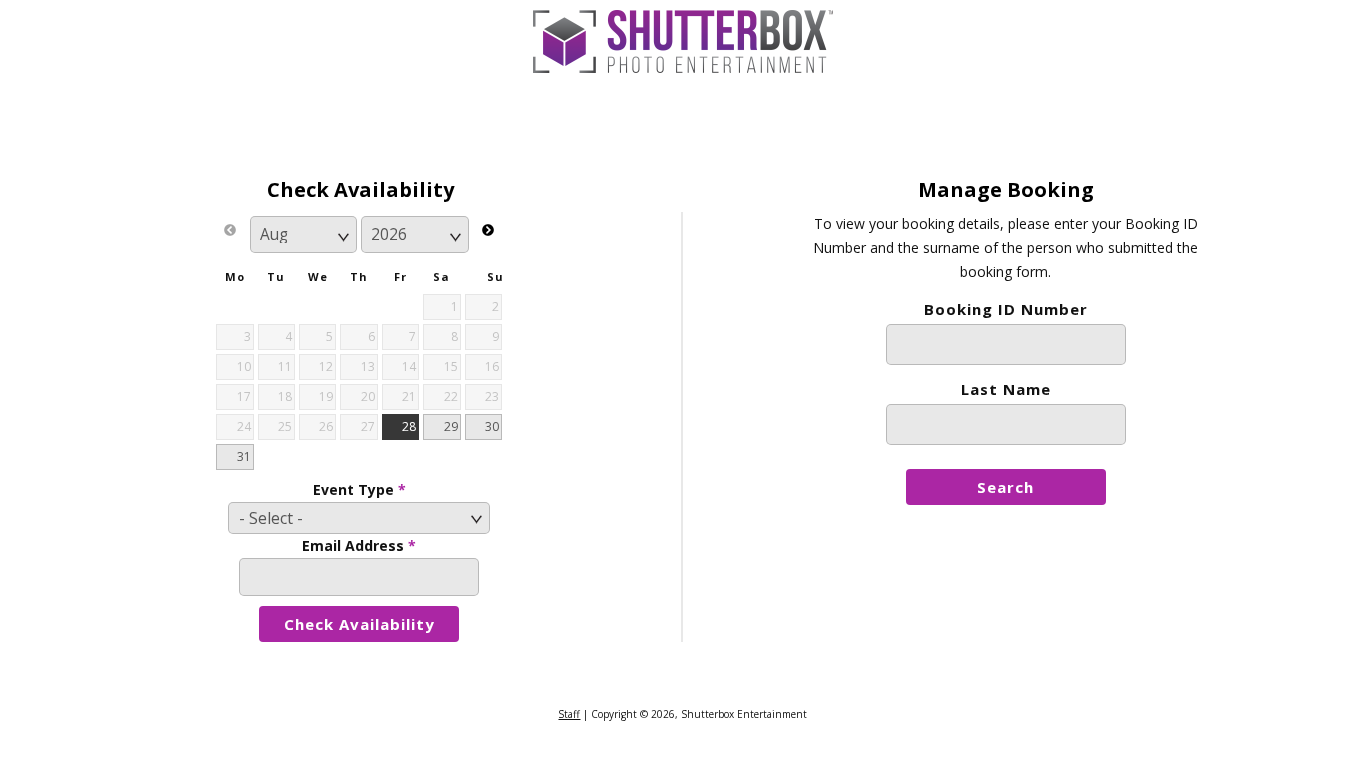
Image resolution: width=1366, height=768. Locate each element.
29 (451, 426)
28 (409, 426)
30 (492, 426)
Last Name (1006, 389)
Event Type (359, 489)
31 (244, 456)
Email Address (359, 545)
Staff (569, 714)
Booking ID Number (1006, 309)
